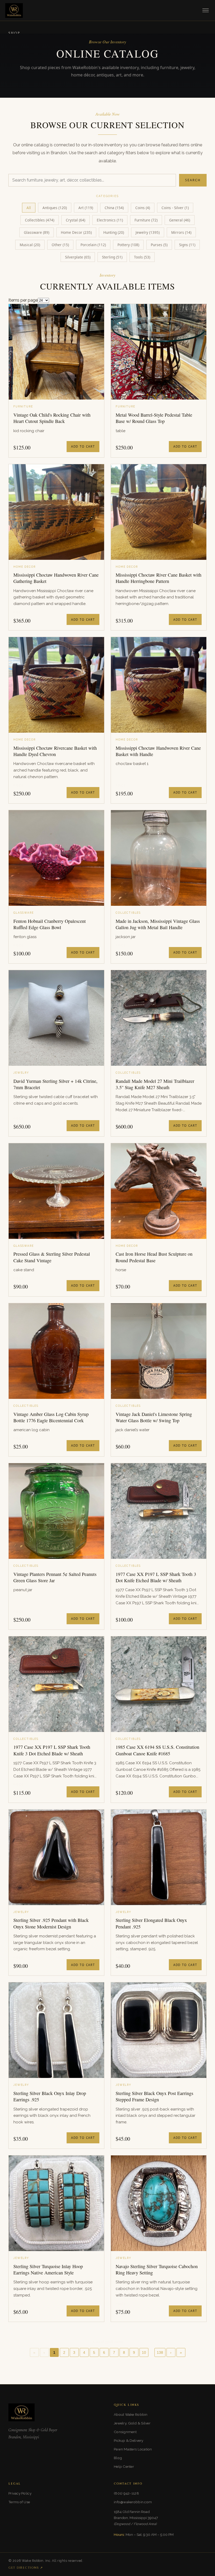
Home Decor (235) (76, 232)
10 (144, 2353)
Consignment (125, 2432)
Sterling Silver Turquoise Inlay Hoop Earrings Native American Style (48, 2269)
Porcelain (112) (93, 245)
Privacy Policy (20, 2493)
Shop (14, 33)
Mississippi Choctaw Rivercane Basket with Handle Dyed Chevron (55, 751)
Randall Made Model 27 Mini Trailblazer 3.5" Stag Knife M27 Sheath (155, 1084)
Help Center (124, 2466)
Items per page (23, 300)
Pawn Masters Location (133, 2449)
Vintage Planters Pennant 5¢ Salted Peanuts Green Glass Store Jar (55, 1577)
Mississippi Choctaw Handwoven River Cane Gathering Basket (56, 578)
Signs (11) (187, 245)
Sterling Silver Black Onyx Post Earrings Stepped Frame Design (154, 2096)
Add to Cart (83, 446)
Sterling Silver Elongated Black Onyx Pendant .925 (151, 1923)
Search (193, 180)
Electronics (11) (110, 220)
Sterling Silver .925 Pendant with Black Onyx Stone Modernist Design (51, 1923)
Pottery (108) (128, 245)
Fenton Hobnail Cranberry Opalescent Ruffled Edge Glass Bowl (50, 924)
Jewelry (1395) (148, 232)
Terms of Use (19, 2502)
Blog (118, 2458)
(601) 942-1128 (126, 2493)
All (29, 208)
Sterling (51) (112, 257)
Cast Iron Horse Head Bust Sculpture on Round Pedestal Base (154, 1257)
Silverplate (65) (78, 257)
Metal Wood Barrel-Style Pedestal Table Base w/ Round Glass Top (154, 418)
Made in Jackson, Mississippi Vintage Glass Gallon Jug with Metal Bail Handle (158, 924)
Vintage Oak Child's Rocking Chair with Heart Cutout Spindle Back (52, 418)
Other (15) (60, 245)
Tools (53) (142, 257)
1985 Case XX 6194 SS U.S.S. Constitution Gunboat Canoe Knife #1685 (157, 1750)
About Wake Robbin (131, 2414)
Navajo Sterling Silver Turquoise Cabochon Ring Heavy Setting (157, 2269)
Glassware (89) (37, 232)
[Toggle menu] (206, 10)
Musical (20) (30, 245)
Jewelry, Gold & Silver (132, 2423)
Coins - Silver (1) (175, 208)
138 (160, 2353)
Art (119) (86, 208)
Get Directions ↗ (26, 2568)
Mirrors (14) (181, 232)
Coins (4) (143, 208)
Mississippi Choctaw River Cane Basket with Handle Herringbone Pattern (158, 578)
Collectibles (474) (40, 220)
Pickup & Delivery (129, 2440)
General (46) (180, 220)
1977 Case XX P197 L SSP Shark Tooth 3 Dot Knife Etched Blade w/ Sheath (156, 1577)
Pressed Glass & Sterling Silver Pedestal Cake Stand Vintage (52, 1257)
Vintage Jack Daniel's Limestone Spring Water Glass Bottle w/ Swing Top (154, 1417)
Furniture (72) (146, 220)
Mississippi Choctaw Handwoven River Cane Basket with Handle (158, 751)
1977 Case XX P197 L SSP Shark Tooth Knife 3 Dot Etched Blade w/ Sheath (52, 1750)
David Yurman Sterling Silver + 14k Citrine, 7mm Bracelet (55, 1084)
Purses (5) (159, 245)
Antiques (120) (55, 208)
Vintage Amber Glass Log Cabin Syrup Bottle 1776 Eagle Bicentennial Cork (51, 1417)
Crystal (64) (76, 220)
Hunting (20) (114, 232)
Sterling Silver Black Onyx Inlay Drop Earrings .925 (50, 2096)
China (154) (114, 208)
